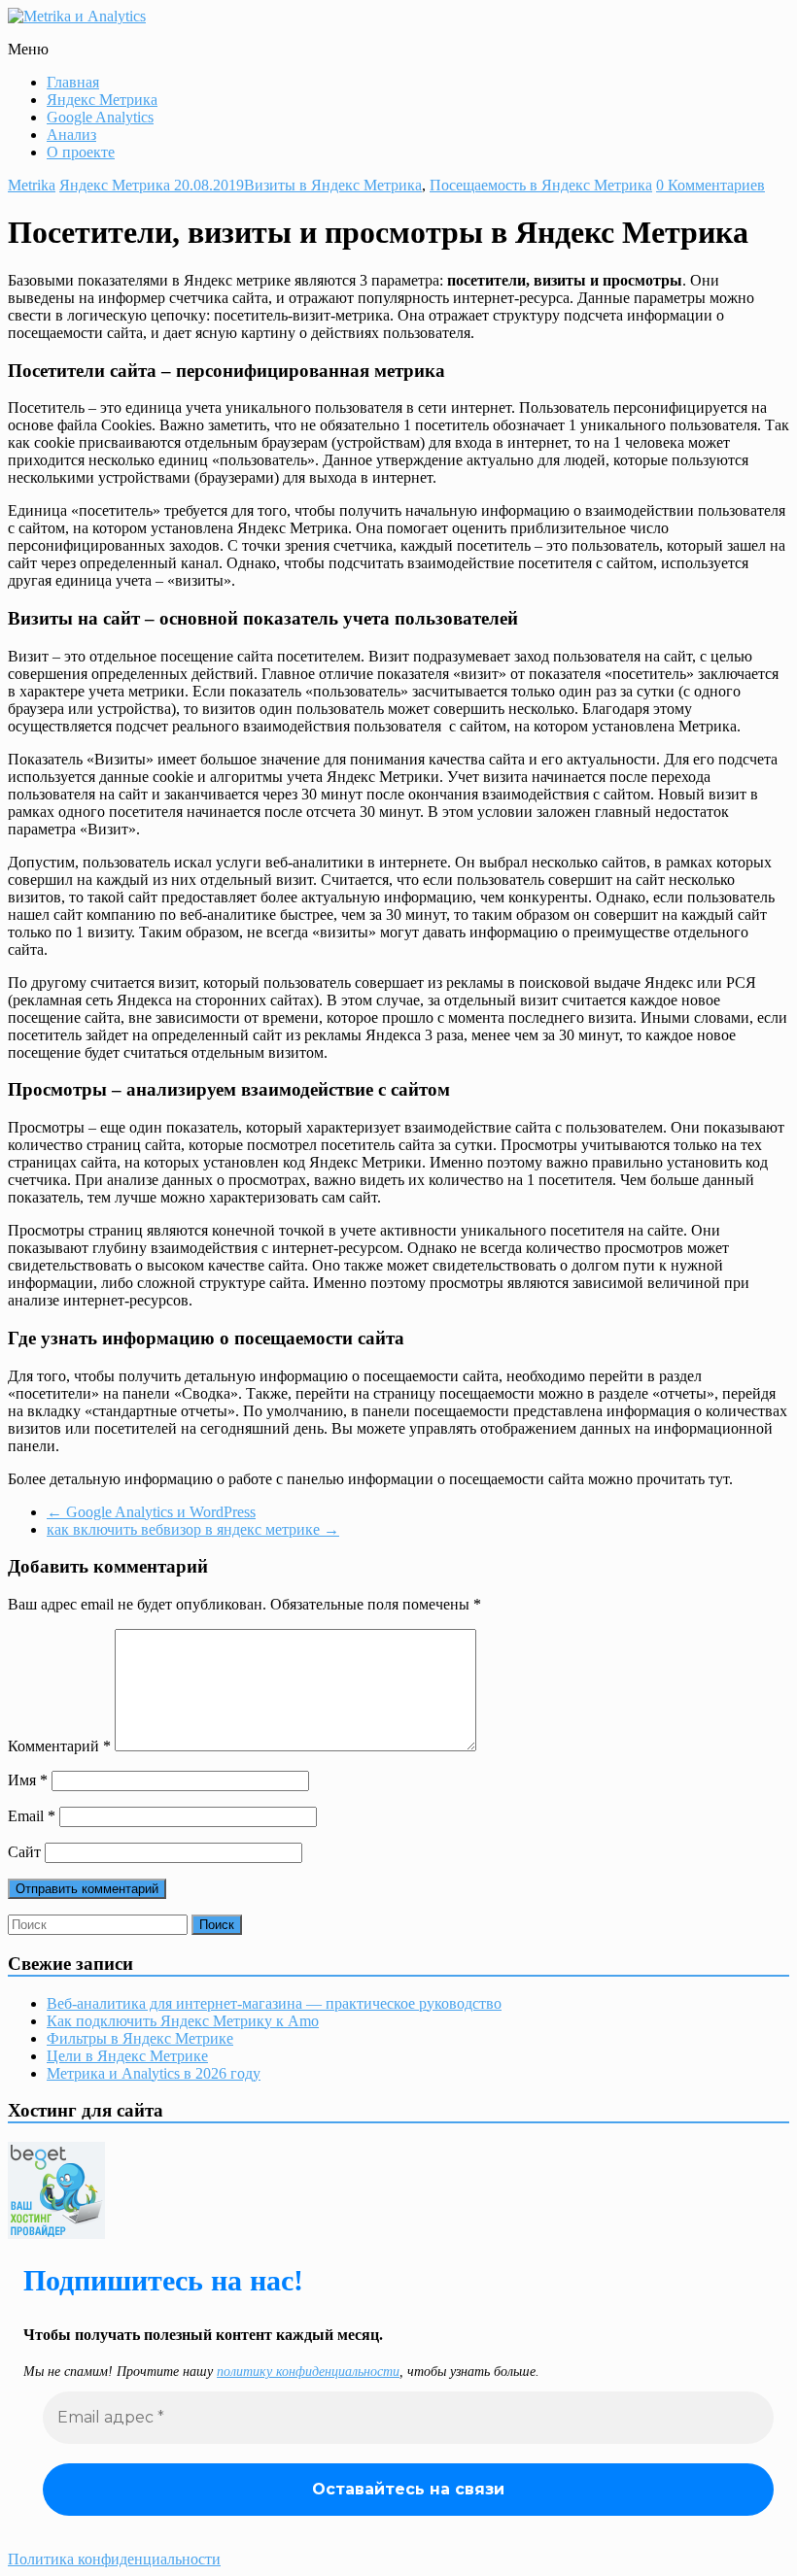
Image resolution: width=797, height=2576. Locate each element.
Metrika (32, 185)
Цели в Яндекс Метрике (127, 2056)
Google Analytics (100, 117)
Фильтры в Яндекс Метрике (140, 2038)
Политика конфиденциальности (114, 2559)
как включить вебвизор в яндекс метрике (193, 1529)
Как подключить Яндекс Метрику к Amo (183, 2021)
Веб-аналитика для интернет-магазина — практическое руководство (274, 2003)
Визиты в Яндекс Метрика (333, 185)
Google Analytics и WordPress (151, 1512)
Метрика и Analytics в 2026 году (154, 2073)
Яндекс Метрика (102, 100)
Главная (73, 82)
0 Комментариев (710, 185)
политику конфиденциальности (308, 2372)
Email (32, 1816)
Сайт (24, 1852)
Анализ (71, 135)
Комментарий (59, 1746)
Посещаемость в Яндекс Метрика (541, 185)
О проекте (81, 152)
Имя (28, 1780)
